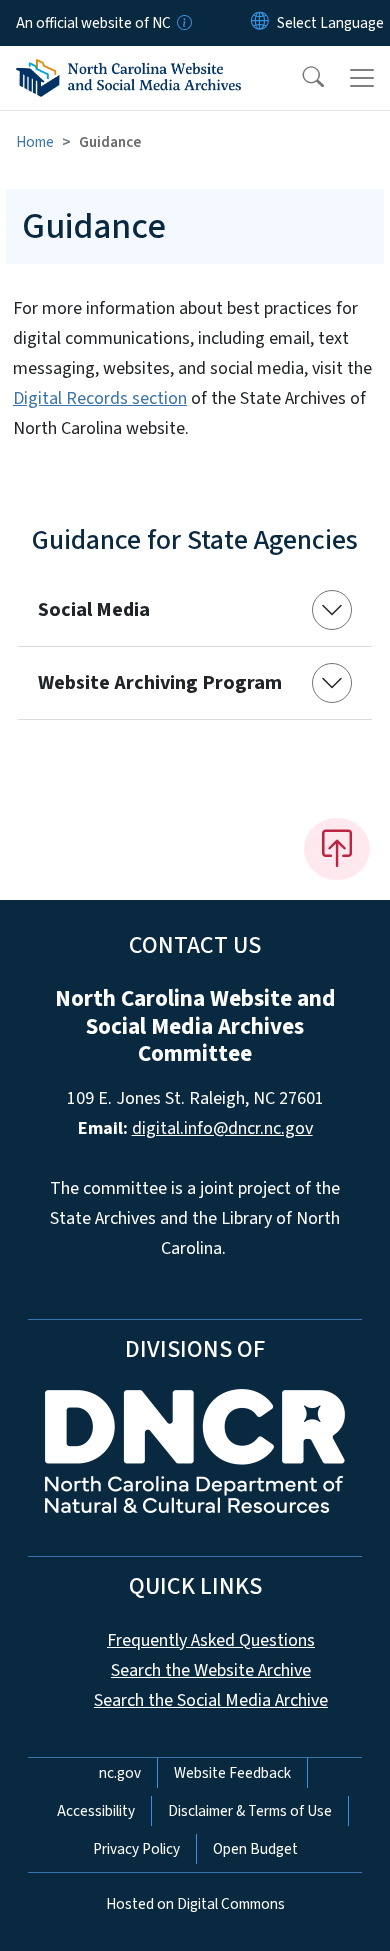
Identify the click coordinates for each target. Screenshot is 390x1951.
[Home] (128, 74)
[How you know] (183, 23)
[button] (300, 78)
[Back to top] (337, 849)
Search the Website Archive (211, 1670)
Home (35, 142)
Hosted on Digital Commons (195, 1904)
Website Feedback (232, 1773)
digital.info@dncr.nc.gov (222, 1128)
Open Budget (255, 1849)
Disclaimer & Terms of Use (250, 1811)
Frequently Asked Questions (211, 1640)
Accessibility (96, 1811)
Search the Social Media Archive (211, 1700)
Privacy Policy (136, 1849)
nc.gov (120, 1773)
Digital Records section (100, 398)
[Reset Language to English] (260, 23)
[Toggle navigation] (362, 78)
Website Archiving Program (160, 683)
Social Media (94, 610)
